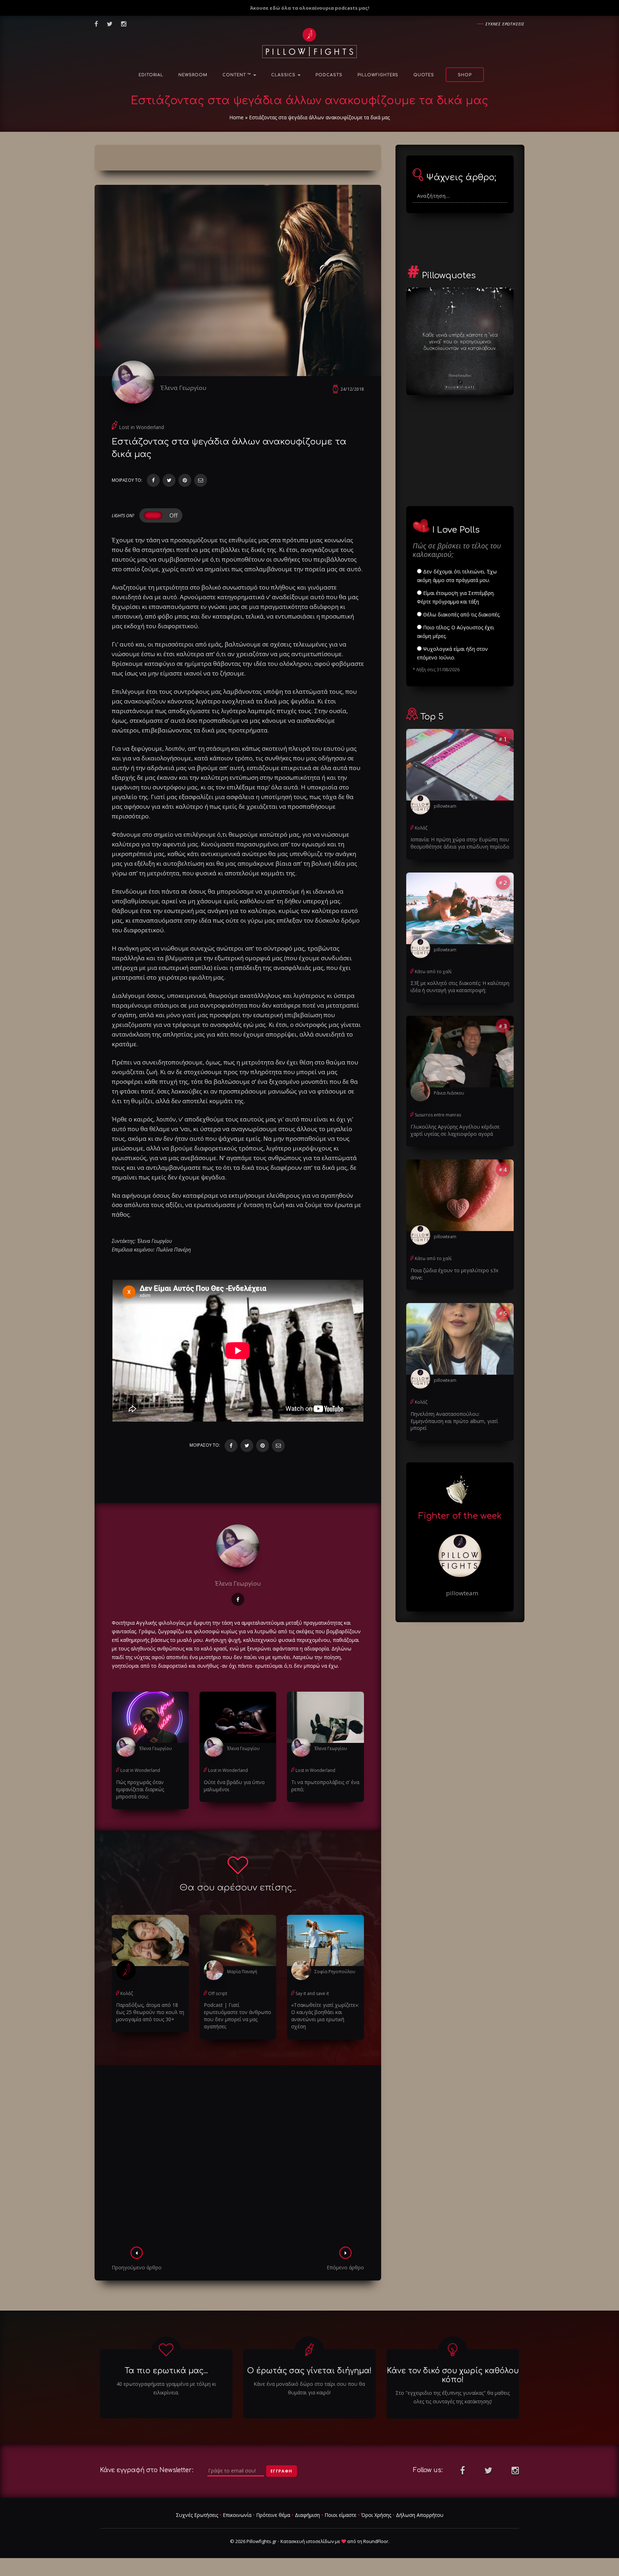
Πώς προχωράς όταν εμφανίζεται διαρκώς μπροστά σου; (140, 1789)
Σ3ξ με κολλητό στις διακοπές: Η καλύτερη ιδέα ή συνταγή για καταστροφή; (460, 987)
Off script (218, 1993)
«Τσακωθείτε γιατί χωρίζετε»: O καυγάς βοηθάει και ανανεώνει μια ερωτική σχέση (325, 2016)
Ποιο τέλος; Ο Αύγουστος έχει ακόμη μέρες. (455, 632)
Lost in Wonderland (141, 427)
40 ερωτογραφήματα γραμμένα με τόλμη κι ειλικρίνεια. (166, 2388)
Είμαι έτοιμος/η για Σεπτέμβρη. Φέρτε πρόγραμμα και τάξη (456, 597)
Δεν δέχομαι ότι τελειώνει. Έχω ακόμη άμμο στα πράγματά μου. (457, 576)
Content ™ (237, 75)
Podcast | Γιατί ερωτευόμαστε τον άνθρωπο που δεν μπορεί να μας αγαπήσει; (237, 2016)
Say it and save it (312, 1993)
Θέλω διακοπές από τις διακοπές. (461, 614)
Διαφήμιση (307, 2515)
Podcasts (329, 75)
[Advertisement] (238, 2158)
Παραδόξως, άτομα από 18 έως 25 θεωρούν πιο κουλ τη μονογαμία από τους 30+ (150, 2012)
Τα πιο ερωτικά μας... (166, 2371)
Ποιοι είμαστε (340, 2515)
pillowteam (445, 806)
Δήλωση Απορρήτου (420, 2515)
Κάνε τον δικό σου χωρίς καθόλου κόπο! (453, 2375)
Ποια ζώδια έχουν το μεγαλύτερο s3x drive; (454, 1274)
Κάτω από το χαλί (433, 972)
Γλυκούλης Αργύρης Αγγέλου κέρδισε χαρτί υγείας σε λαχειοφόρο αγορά (455, 1130)
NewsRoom (193, 75)
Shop (465, 75)
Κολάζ (127, 1993)
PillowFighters (378, 75)
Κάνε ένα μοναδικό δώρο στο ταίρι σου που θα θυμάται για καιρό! (309, 2388)
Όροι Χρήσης (376, 2515)
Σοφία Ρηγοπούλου (335, 1972)
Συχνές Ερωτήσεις (197, 2515)
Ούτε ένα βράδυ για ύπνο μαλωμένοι (234, 1786)
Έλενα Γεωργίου (183, 388)
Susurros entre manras (438, 1115)
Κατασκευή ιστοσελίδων (307, 2541)
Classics (284, 75)
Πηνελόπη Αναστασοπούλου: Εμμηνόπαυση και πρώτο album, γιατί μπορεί (454, 1421)
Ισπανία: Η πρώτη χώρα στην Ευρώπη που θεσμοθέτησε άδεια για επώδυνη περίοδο (460, 843)
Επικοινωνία (237, 2515)
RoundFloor (376, 2541)
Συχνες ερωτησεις (505, 24)
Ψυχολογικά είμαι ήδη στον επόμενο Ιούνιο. (452, 653)
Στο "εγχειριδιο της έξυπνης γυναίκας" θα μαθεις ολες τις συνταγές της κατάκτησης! (453, 2397)
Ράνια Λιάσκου (449, 1093)
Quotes (424, 75)
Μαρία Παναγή (242, 1972)
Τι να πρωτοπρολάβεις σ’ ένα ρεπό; (325, 1786)
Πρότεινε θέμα (273, 2515)
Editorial (151, 75)
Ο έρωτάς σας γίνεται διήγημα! (309, 2371)
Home (236, 117)
